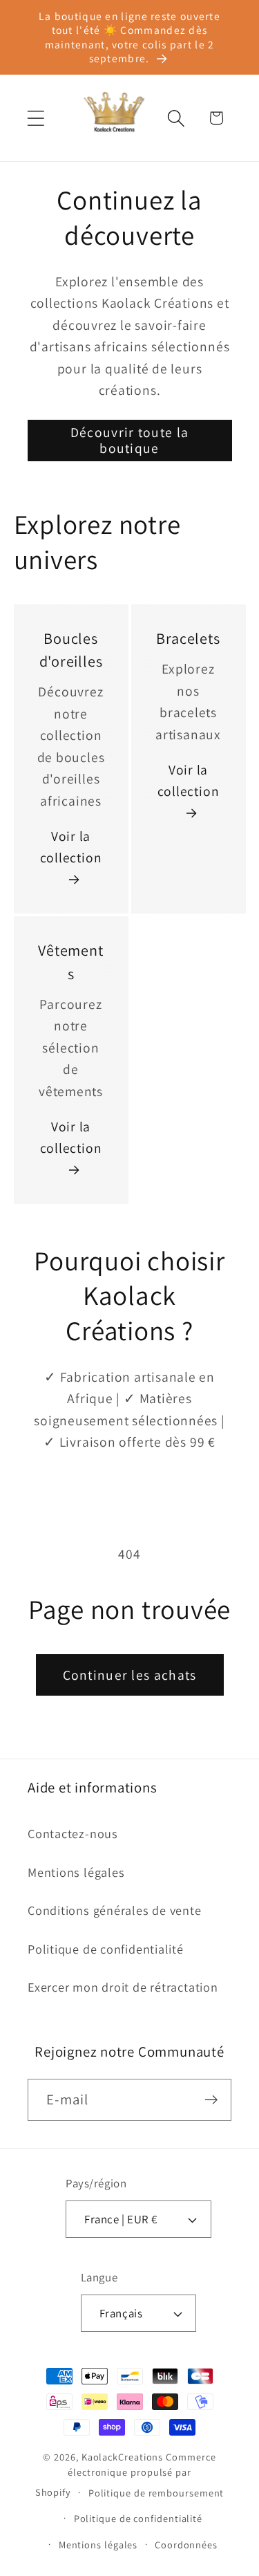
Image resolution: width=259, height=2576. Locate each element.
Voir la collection (71, 847)
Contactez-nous (73, 1833)
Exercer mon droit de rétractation (123, 1987)
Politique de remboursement (156, 2493)
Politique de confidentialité (106, 1949)
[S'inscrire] (211, 2100)
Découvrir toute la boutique (129, 440)
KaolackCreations (123, 2457)
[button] (36, 118)
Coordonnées (186, 2545)
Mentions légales (76, 1872)
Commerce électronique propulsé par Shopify (126, 2474)
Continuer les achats (130, 1675)
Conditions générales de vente (115, 1910)
